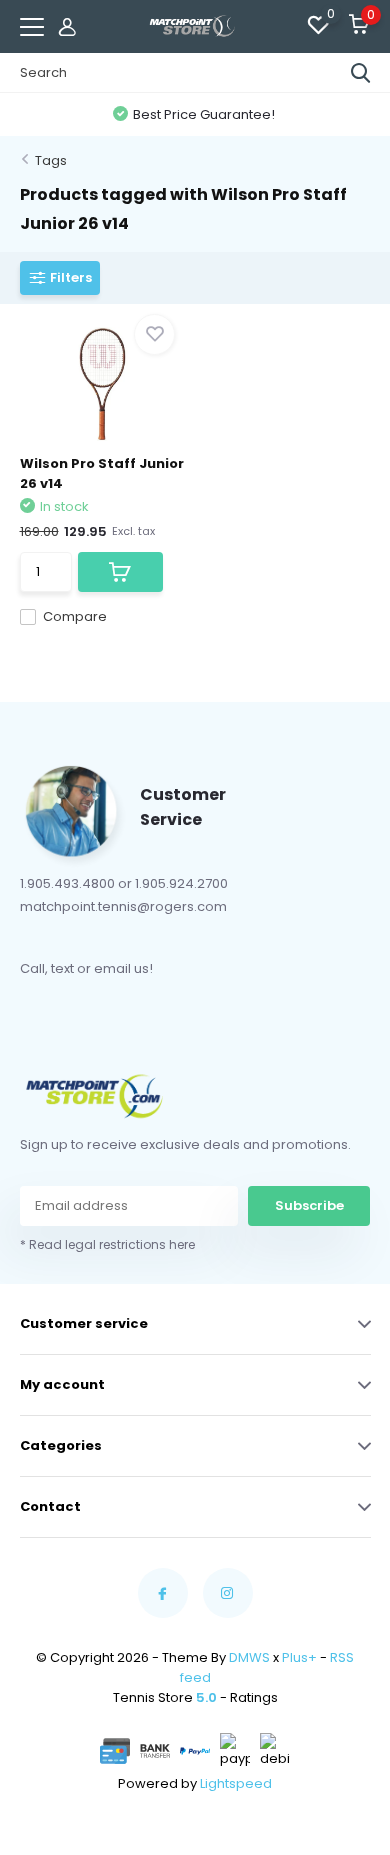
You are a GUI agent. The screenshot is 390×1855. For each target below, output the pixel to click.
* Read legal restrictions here (107, 1244)
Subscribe (309, 1205)
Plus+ (299, 1657)
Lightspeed (236, 1783)
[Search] (361, 73)
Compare (75, 616)
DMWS (249, 1657)
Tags (51, 160)
